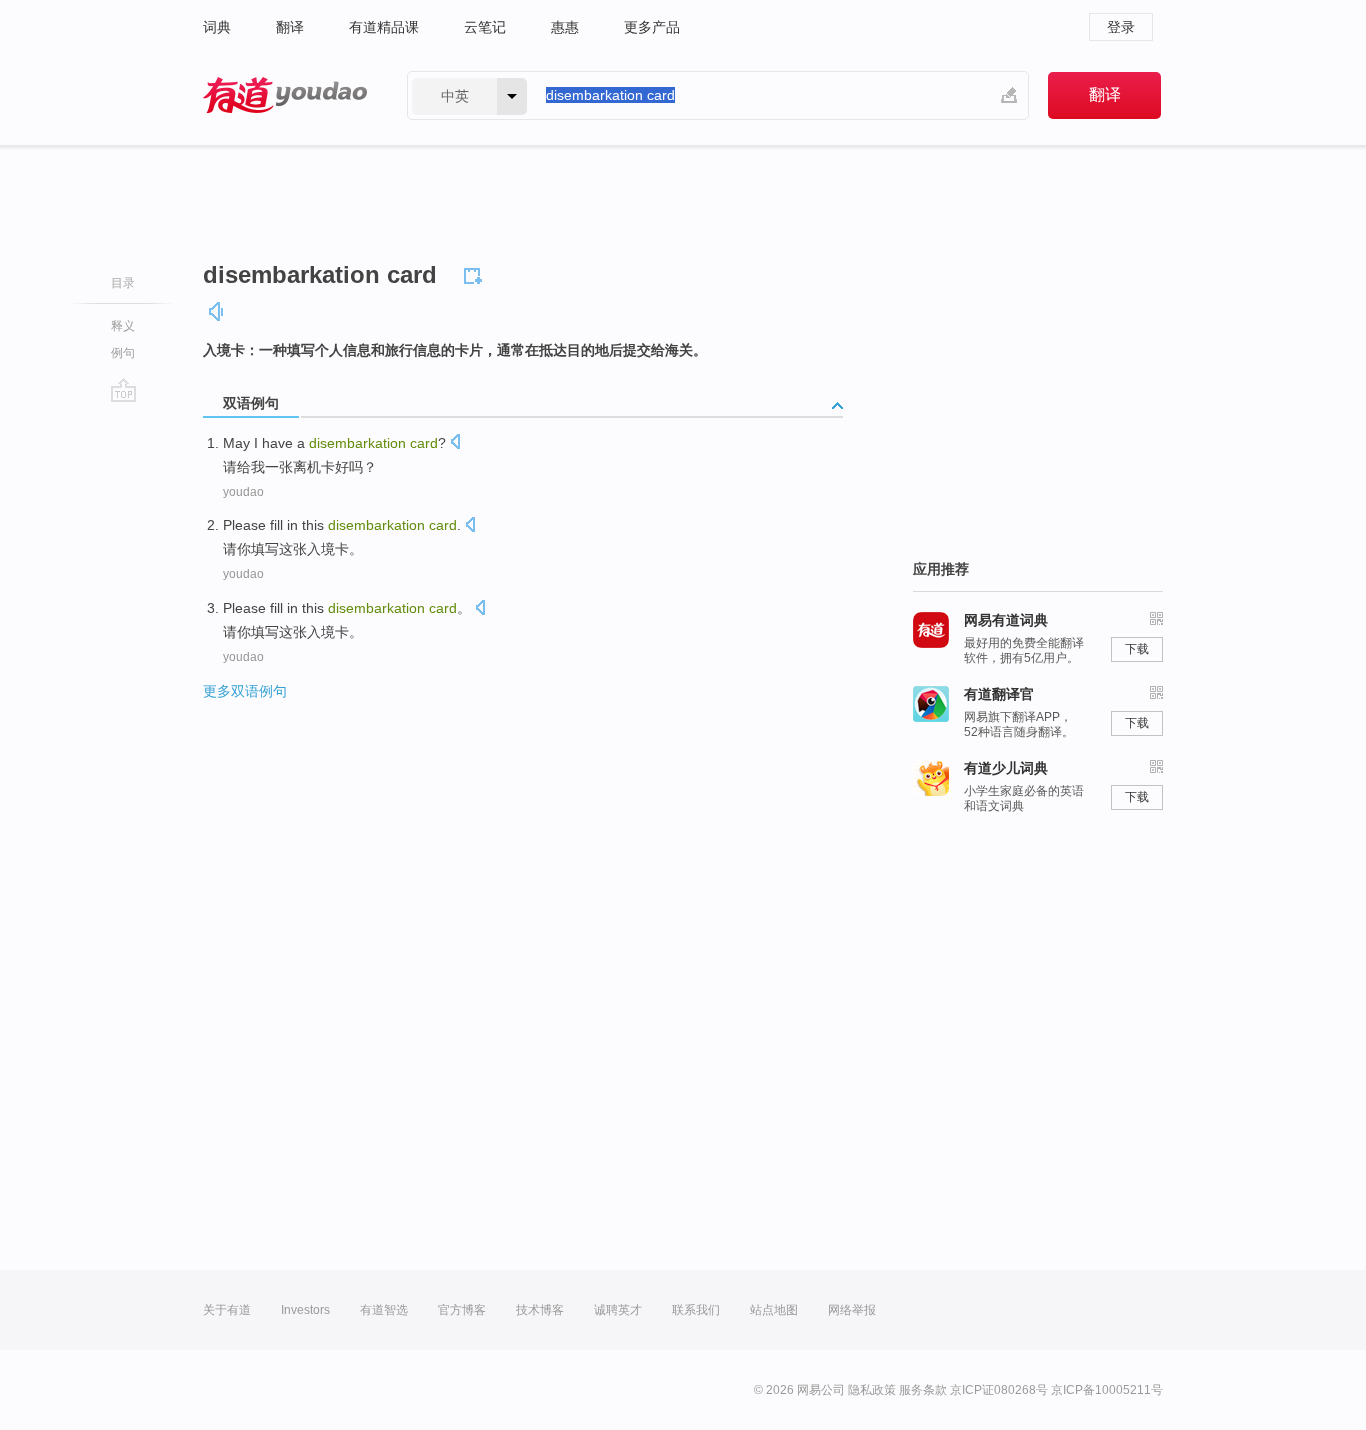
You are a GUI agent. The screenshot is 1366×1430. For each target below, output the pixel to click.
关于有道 (227, 1310)
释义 (123, 326)
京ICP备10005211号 (1107, 1390)
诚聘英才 (618, 1310)
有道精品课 (384, 27)
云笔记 (485, 27)
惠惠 (565, 27)
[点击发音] (455, 443)
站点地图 (774, 1310)
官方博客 (462, 1310)
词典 (217, 27)
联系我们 (696, 1310)
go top (123, 390)
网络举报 (852, 1310)
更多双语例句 (245, 691)
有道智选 (384, 1310)
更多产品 (652, 27)
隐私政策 (872, 1390)
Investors (305, 1310)
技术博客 (540, 1310)
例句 (123, 353)
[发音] (217, 311)
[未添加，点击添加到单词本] (476, 273)
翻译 (290, 27)
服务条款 (923, 1390)
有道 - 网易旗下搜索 (285, 95)
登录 (1121, 27)
